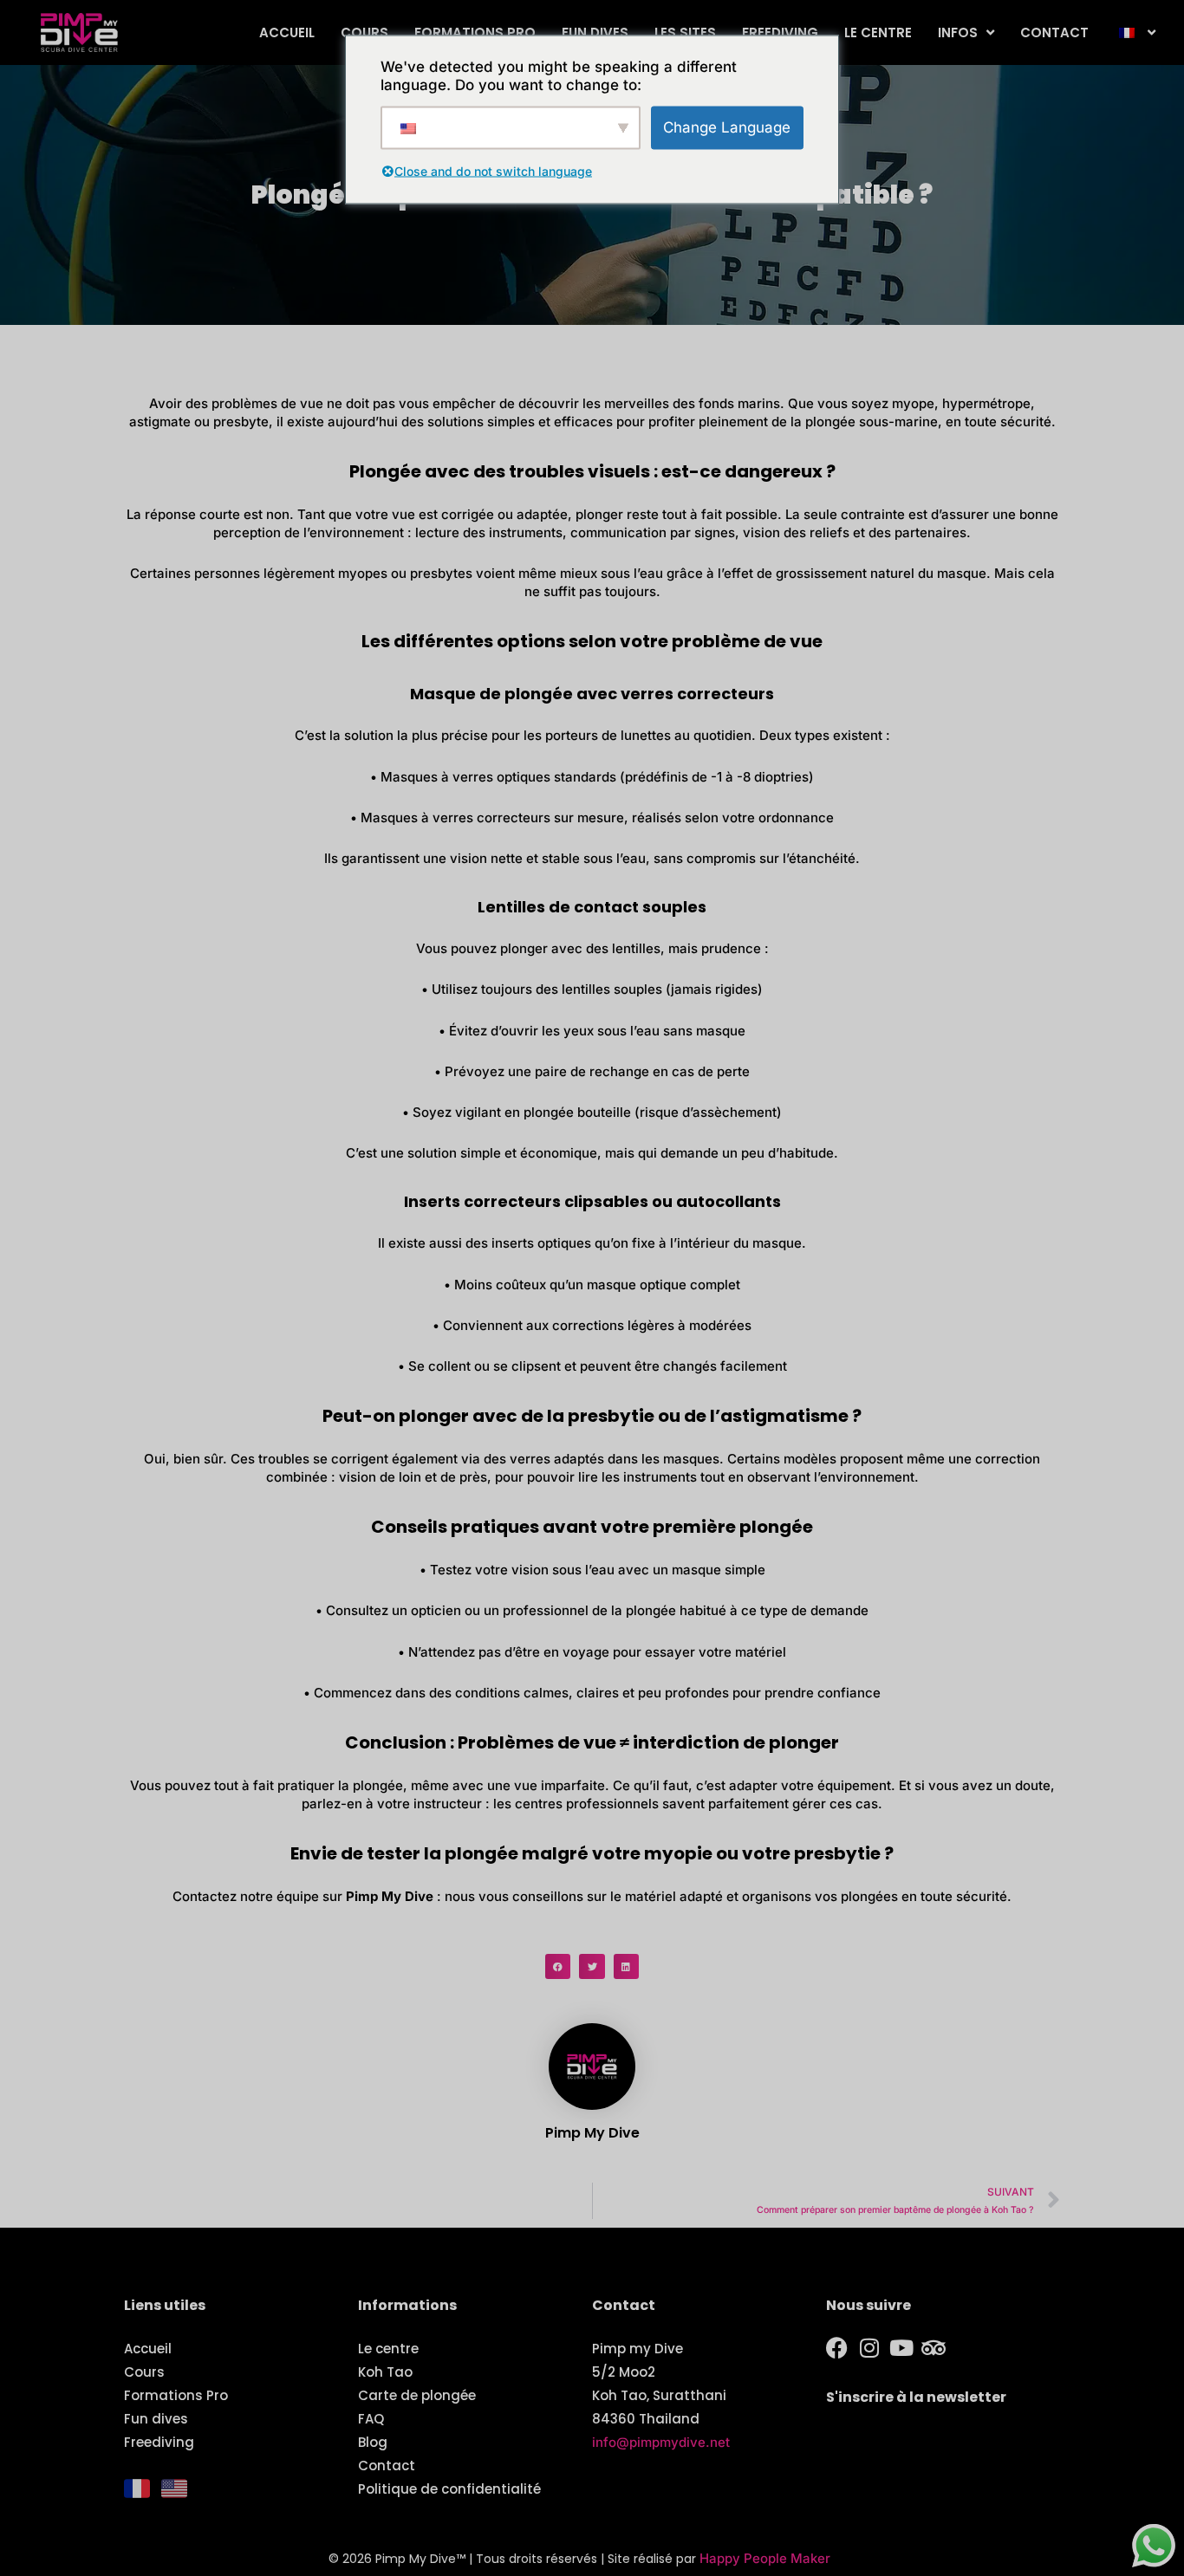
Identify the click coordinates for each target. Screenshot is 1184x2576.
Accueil (287, 32)
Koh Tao (385, 2372)
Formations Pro (475, 32)
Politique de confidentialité (449, 2489)
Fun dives (595, 32)
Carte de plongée (417, 2395)
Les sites (685, 32)
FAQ (371, 2419)
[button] (558, 1966)
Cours (364, 32)
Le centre (878, 32)
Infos (958, 32)
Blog (373, 2442)
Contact (1054, 32)
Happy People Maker (765, 2558)
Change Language (727, 127)
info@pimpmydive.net (661, 2442)
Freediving (780, 32)
